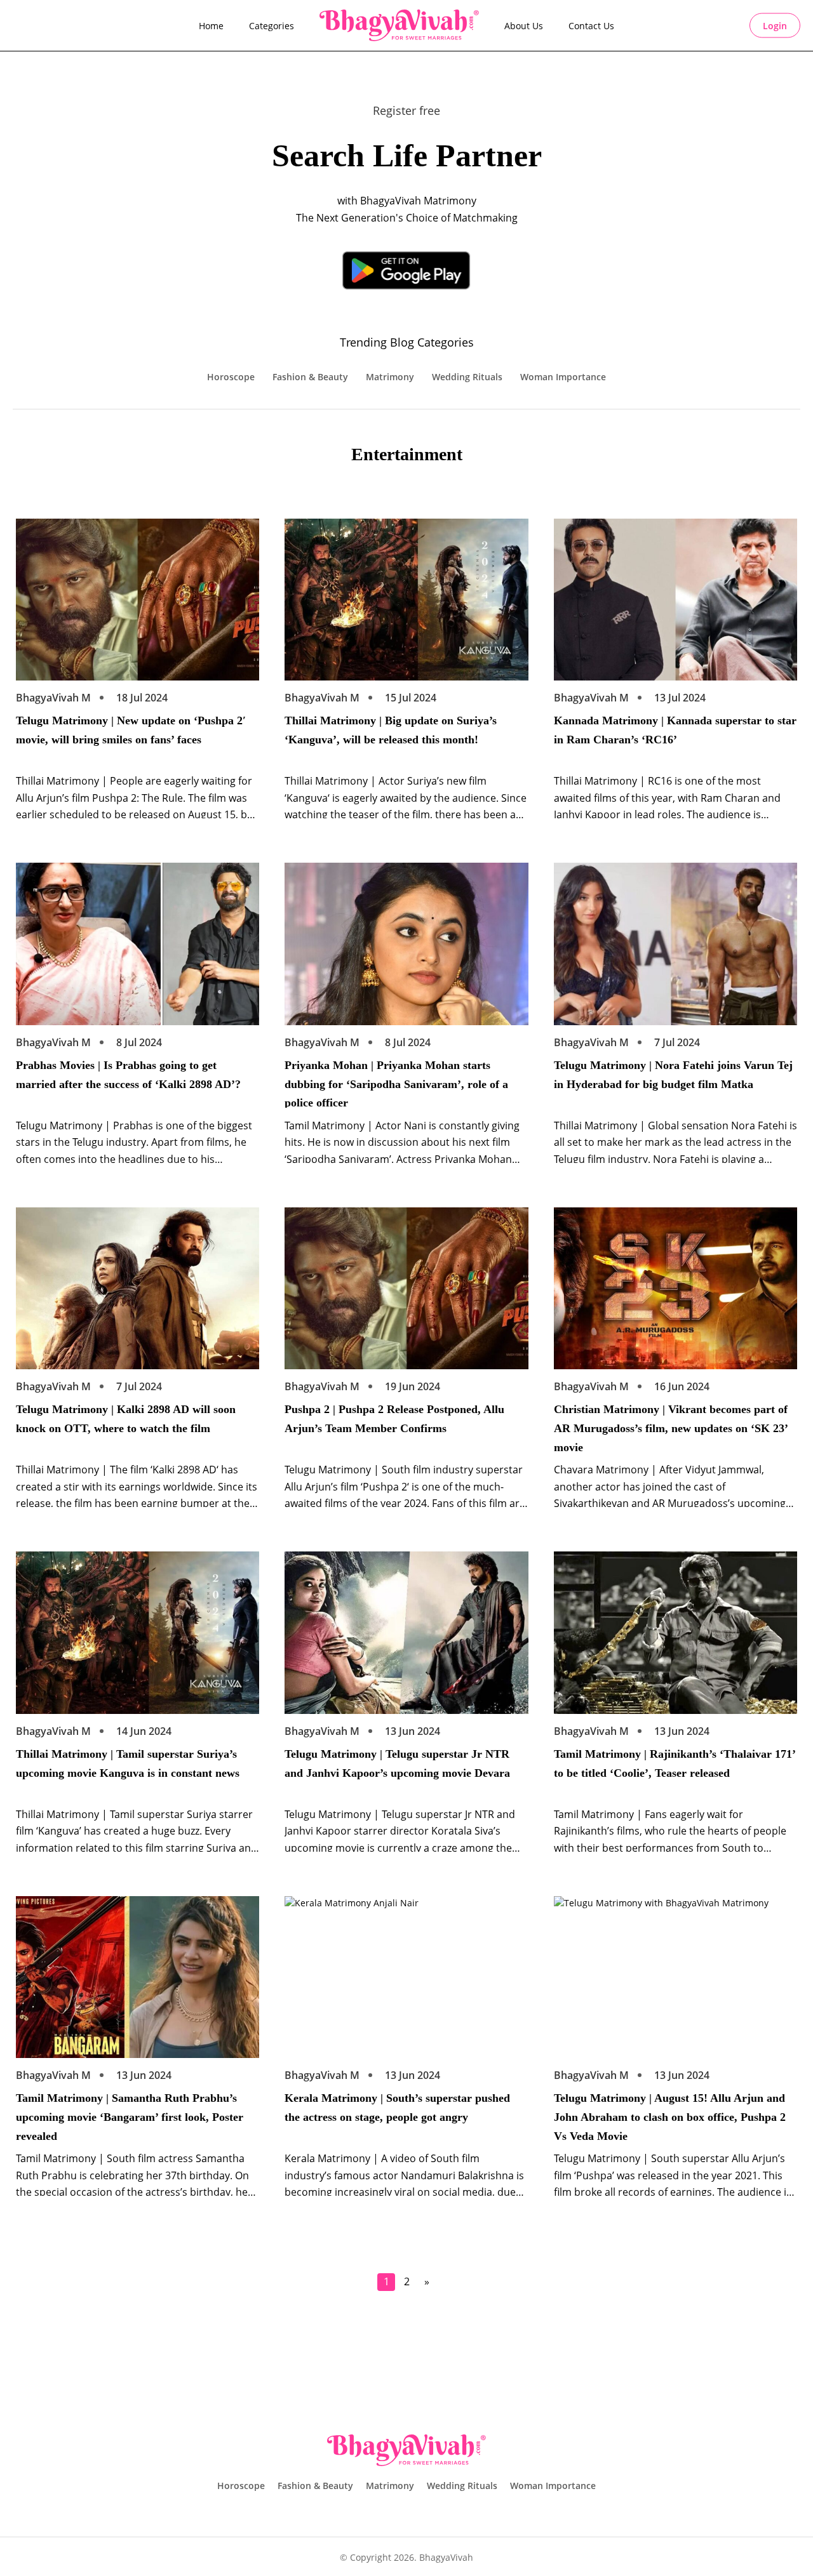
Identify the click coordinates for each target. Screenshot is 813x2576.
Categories (272, 26)
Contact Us (591, 26)
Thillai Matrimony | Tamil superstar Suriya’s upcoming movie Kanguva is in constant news (128, 1763)
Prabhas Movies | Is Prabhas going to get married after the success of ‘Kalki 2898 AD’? (128, 1075)
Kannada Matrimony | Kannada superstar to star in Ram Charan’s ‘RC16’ (675, 730)
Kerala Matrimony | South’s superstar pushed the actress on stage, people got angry (397, 2108)
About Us (524, 26)
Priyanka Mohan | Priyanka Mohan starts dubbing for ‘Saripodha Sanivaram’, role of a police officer (396, 1083)
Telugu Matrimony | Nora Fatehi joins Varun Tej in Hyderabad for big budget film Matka (673, 1075)
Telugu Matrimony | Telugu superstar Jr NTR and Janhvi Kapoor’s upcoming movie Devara (397, 1763)
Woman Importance (563, 377)
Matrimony (390, 377)
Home (211, 26)
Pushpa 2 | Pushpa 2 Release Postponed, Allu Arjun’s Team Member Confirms (394, 1419)
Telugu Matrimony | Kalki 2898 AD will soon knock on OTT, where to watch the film (126, 1419)
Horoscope (231, 377)
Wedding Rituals (467, 377)
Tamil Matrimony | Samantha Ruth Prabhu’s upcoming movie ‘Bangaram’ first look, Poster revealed (130, 2116)
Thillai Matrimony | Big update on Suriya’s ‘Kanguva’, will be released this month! (391, 730)
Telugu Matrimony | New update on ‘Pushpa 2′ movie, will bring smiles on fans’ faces (131, 730)
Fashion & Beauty (310, 377)
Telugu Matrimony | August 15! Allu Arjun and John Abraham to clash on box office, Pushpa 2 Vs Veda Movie (670, 2116)
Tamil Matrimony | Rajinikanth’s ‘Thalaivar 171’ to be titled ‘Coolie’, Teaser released (675, 1763)
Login (775, 26)
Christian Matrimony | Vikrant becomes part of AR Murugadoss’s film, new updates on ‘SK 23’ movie (671, 1427)
